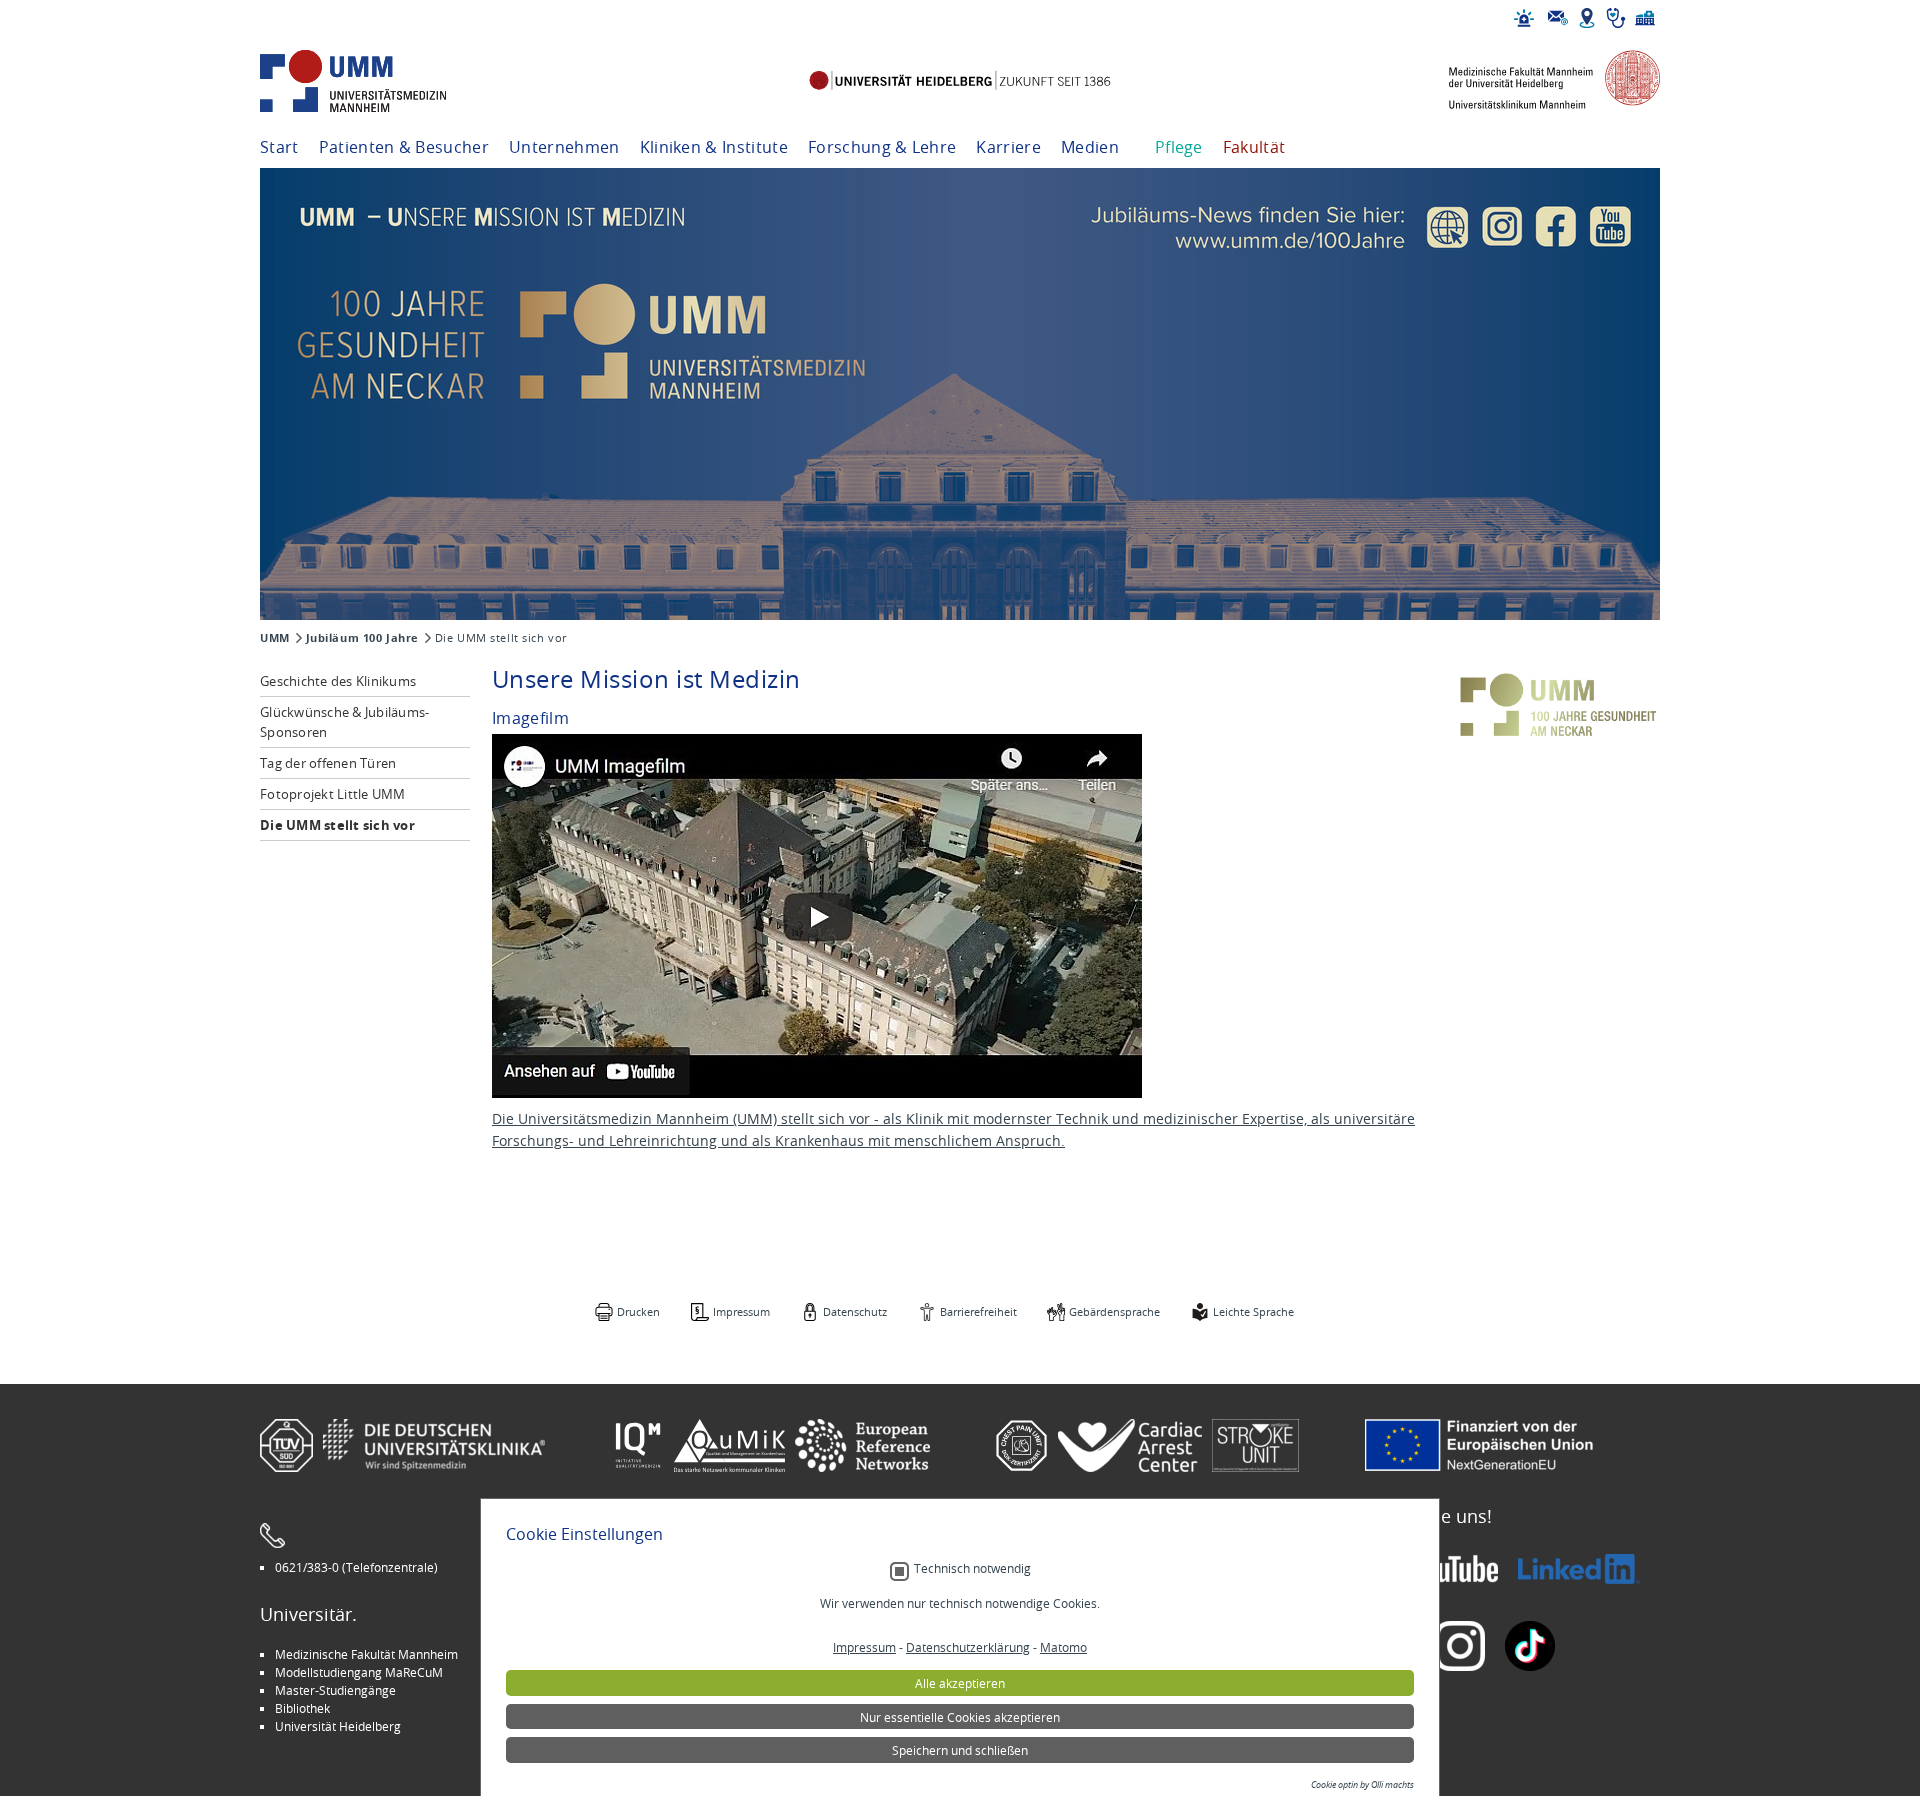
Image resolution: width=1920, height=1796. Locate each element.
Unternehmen (564, 147)
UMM (275, 638)
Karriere (1008, 147)
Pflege (1179, 147)
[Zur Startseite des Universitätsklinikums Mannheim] (380, 81)
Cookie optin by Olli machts (1362, 1785)
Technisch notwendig (972, 1568)
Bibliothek (302, 1708)
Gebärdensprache (1114, 1311)
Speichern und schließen (960, 1750)
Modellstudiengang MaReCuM (359, 1672)
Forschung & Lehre (882, 147)
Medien (1090, 147)
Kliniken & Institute (714, 147)
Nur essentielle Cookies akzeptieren (960, 1717)
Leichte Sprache (1253, 1311)
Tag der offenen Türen (328, 763)
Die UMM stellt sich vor (337, 825)
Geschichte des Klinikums (338, 681)
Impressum (741, 1311)
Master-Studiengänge (335, 1690)
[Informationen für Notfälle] (1524, 18)
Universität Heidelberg (338, 1726)
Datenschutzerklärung (968, 1647)
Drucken (638, 1311)
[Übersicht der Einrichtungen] (1645, 18)
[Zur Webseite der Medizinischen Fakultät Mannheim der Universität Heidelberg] (1540, 81)
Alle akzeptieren (960, 1683)
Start (279, 147)
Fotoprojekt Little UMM (333, 794)
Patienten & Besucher (404, 147)
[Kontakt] (1558, 18)
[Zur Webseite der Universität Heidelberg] (959, 81)
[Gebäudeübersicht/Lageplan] (1587, 18)
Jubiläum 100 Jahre (362, 638)
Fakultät (1254, 147)
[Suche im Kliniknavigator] (1616, 18)
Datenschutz (855, 1311)
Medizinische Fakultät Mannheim (366, 1654)
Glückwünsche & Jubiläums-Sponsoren (345, 722)
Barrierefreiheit (978, 1311)
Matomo (1063, 1647)
